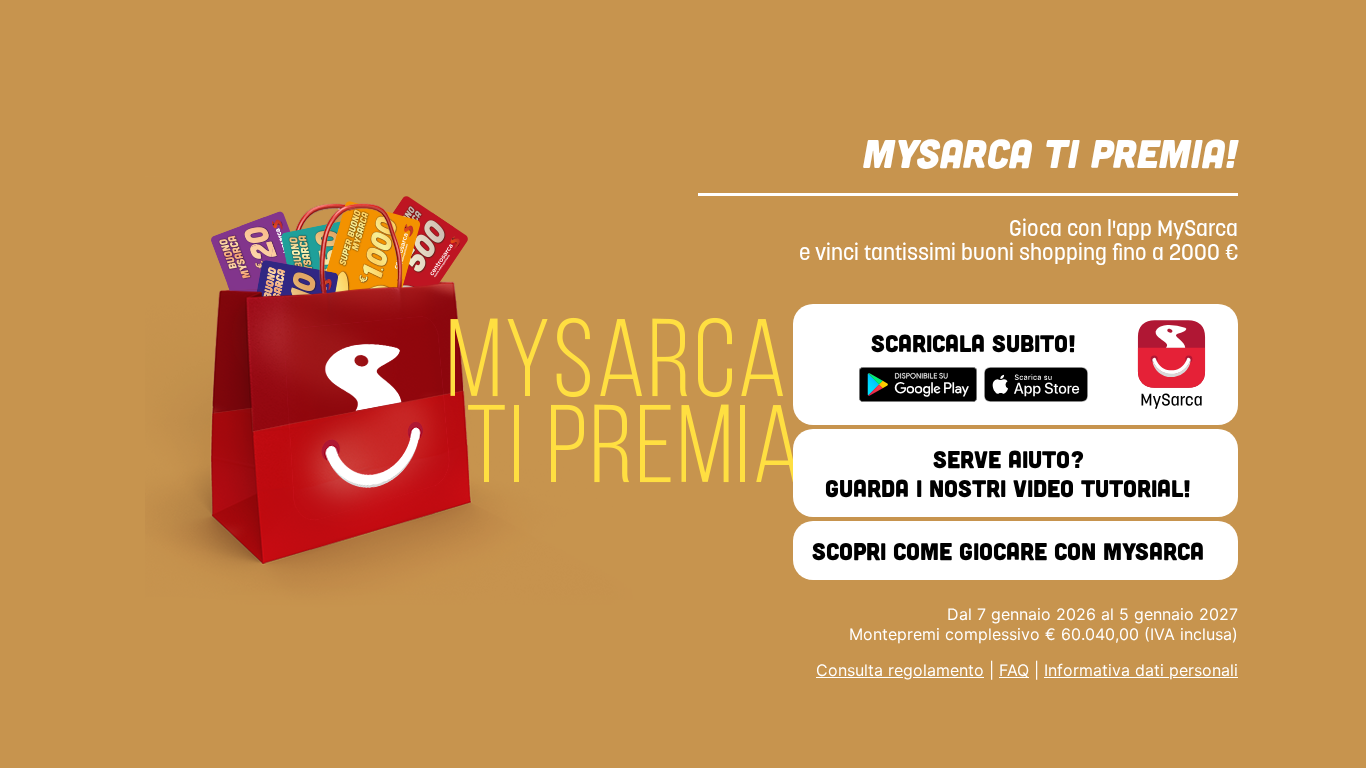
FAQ (1014, 670)
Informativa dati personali (1141, 670)
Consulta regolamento (900, 670)
